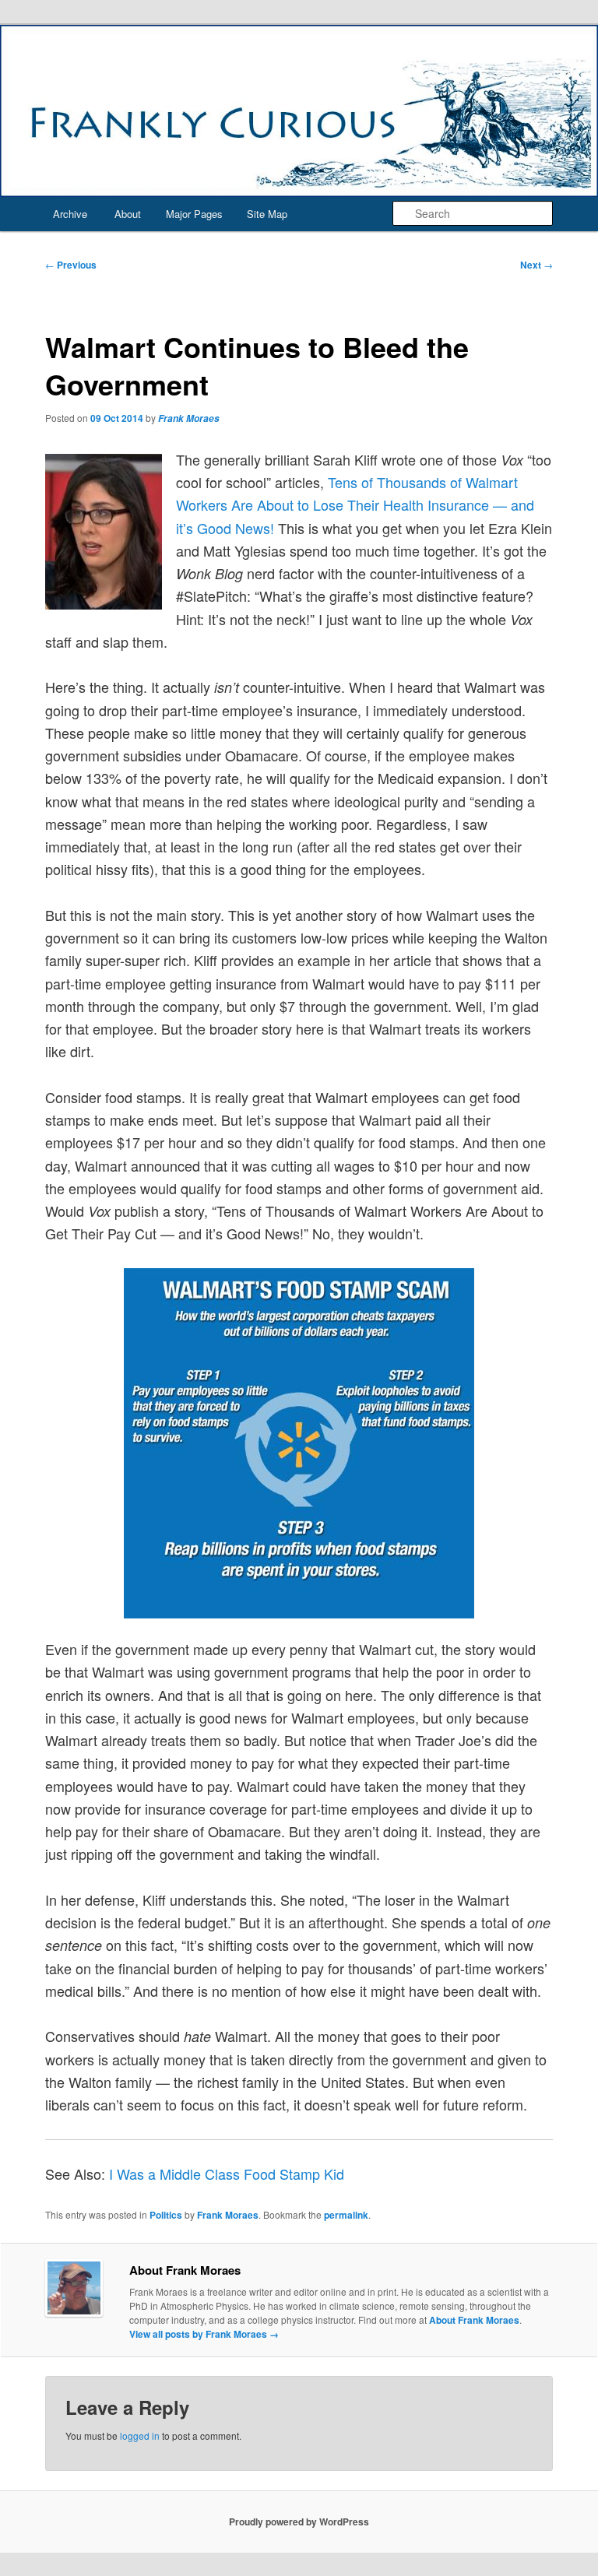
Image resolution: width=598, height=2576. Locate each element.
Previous (71, 265)
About (128, 214)
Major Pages (194, 214)
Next (536, 265)
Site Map (267, 214)
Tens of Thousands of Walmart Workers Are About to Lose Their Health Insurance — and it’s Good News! (355, 505)
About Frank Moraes (474, 2320)
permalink (346, 2215)
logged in (140, 2435)
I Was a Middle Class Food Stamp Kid (227, 2174)
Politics (166, 2215)
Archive (70, 214)
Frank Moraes (189, 418)
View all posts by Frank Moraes (204, 2334)
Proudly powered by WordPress (299, 2522)
